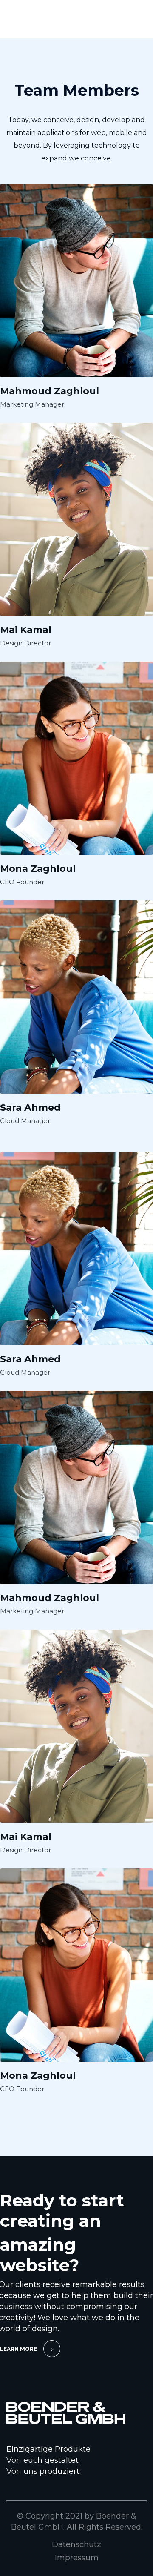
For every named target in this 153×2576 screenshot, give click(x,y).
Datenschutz (76, 2544)
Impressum (77, 2558)
